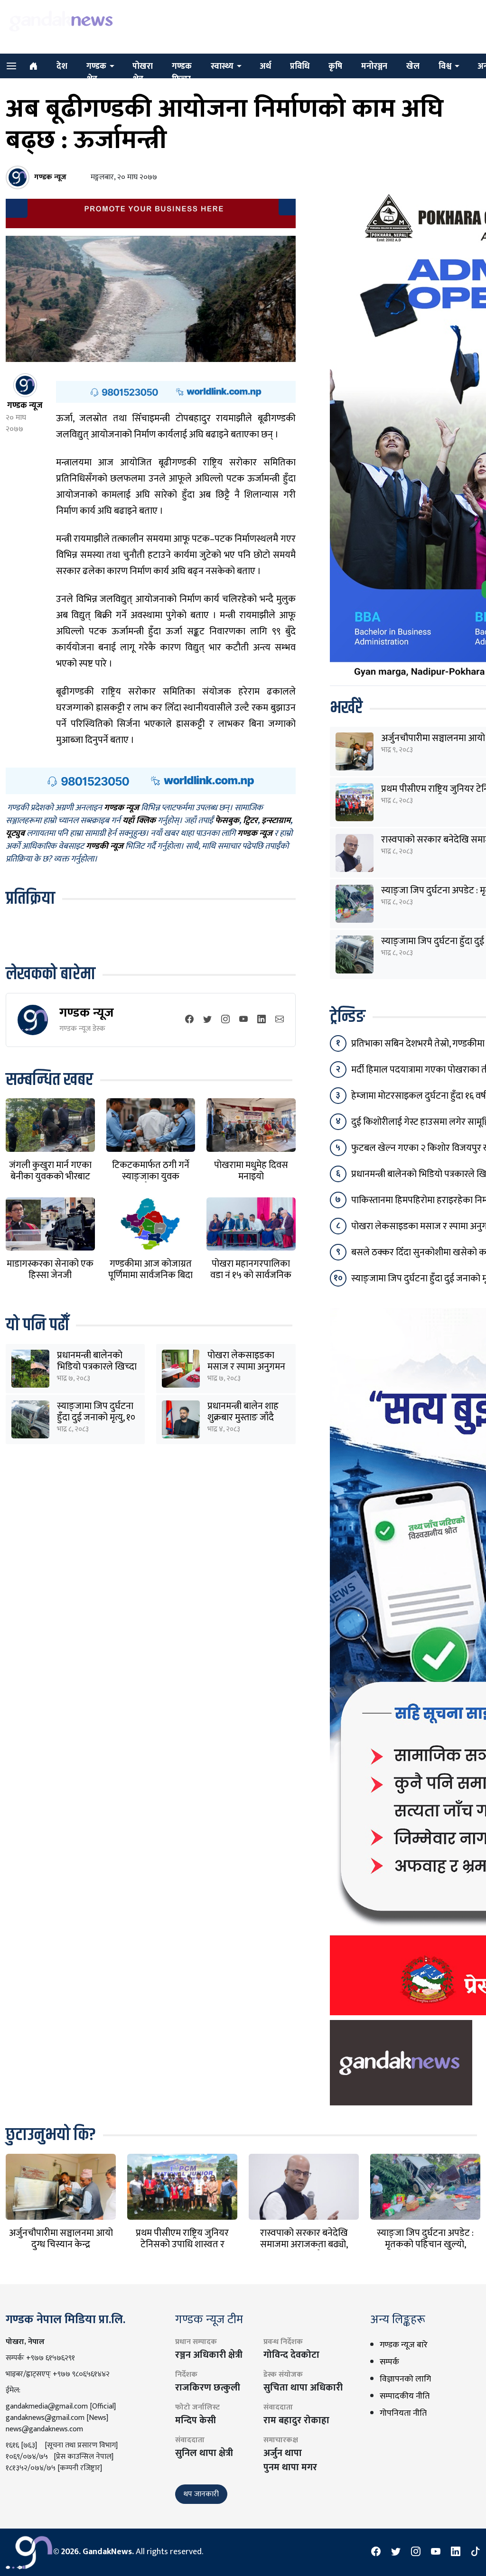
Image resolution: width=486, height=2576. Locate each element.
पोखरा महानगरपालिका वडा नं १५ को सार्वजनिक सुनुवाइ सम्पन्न (251, 1275)
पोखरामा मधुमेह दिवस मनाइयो (251, 1171)
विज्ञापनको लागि (405, 2379)
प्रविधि (300, 66)
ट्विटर (250, 821)
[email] (280, 1020)
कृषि (335, 66)
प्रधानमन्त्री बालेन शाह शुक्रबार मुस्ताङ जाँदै (243, 1412)
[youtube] (243, 1020)
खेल (413, 66)
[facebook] (189, 1020)
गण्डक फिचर (182, 73)
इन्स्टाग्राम (276, 821)
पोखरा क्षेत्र (143, 73)
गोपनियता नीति (403, 2413)
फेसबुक (227, 821)
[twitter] (207, 1020)
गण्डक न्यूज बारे (404, 2345)
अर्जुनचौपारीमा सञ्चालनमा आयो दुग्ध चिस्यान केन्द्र (61, 2239)
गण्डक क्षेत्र (96, 73)
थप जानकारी (201, 2494)
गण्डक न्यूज (87, 1013)
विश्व (445, 66)
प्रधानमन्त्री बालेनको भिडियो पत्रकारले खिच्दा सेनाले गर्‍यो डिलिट (97, 1367)
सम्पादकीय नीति (405, 2396)
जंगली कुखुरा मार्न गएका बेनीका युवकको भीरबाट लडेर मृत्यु (50, 1177)
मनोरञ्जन (374, 66)
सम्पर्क (389, 2362)
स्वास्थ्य (222, 66)
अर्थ (265, 66)
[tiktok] (476, 2552)
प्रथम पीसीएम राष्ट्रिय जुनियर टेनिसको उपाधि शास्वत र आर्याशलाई (182, 2244)
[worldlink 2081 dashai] (176, 391)
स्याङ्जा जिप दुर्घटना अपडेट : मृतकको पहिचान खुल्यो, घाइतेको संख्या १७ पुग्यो (425, 2244)
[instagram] (225, 1020)
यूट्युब (15, 834)
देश (62, 66)
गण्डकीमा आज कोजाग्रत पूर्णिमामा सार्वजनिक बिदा (150, 1269)
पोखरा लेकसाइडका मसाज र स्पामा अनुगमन (246, 1361)
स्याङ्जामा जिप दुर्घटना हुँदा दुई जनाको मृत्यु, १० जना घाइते (96, 1418)
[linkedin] (262, 1020)
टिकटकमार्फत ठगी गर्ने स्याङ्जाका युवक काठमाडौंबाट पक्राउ (151, 1177)
